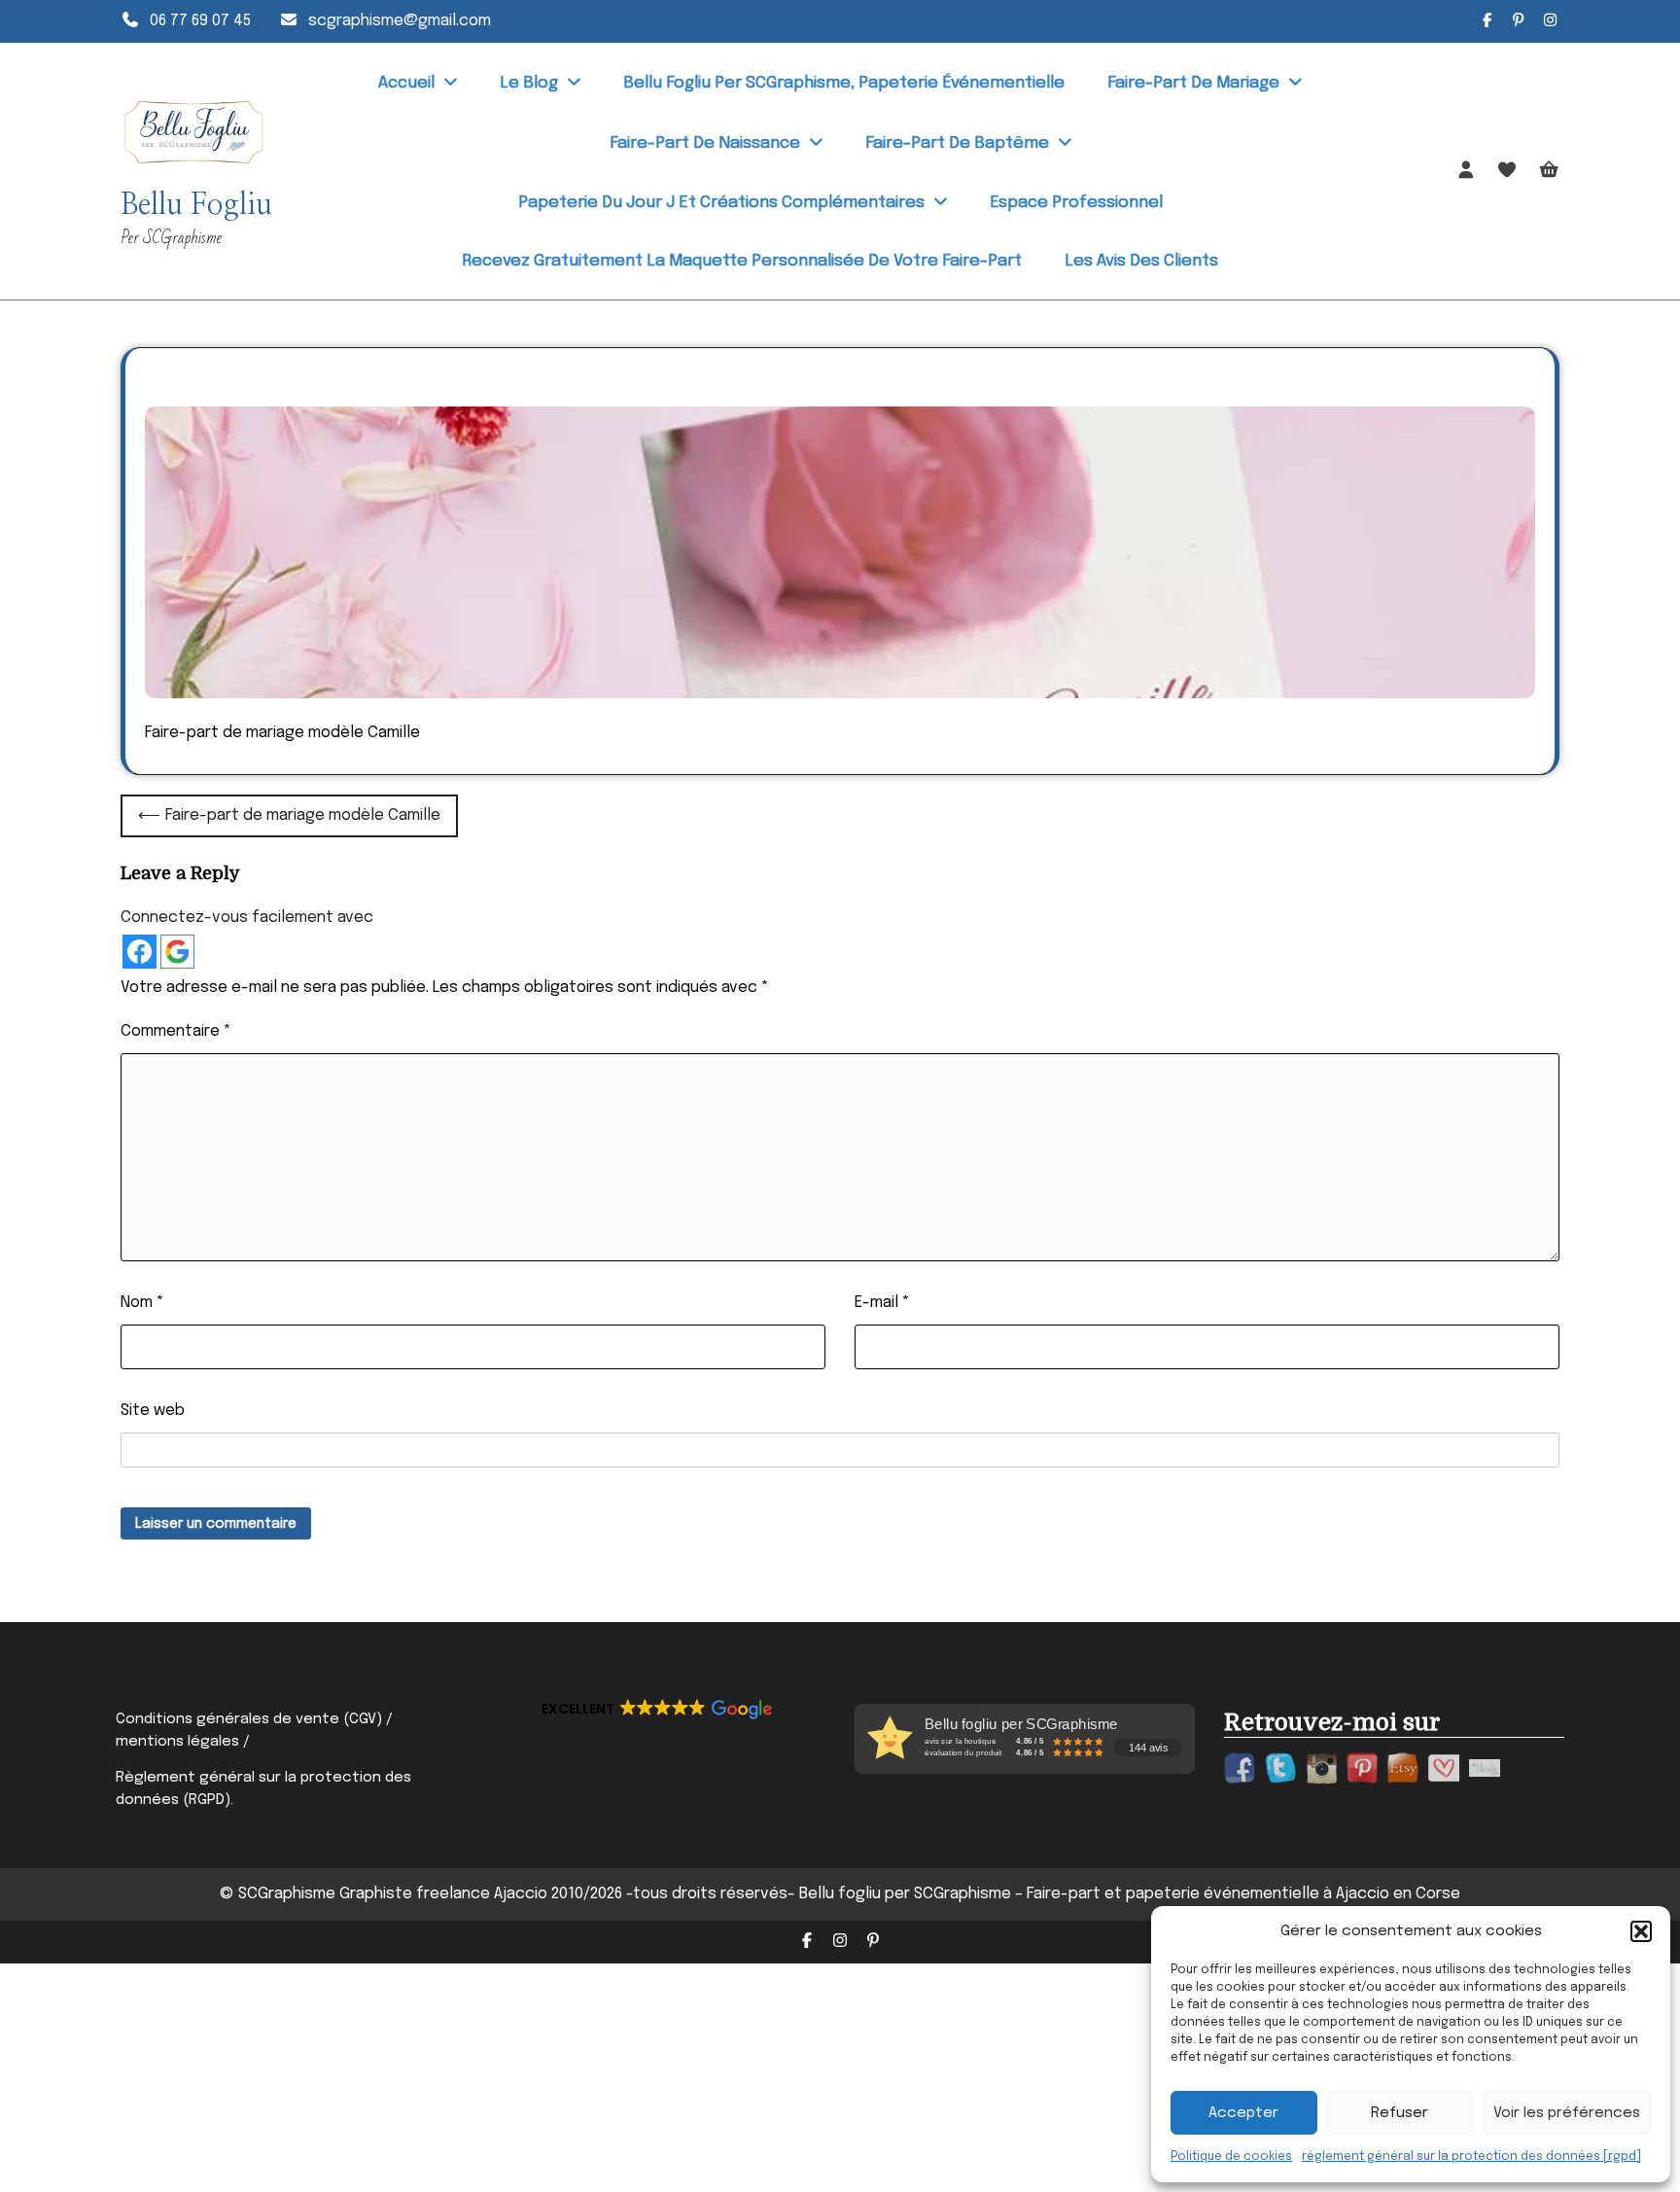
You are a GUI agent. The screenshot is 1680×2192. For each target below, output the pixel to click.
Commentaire (176, 1031)
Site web (153, 1411)
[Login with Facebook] (140, 952)
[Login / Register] (1467, 171)
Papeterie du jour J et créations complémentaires (721, 203)
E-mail (882, 1303)
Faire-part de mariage (1193, 83)
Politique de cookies (1231, 2157)
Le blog (529, 83)
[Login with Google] (177, 952)
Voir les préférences (1567, 2113)
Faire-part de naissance (705, 143)
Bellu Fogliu (196, 205)
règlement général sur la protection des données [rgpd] (1471, 2157)
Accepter (1243, 2113)
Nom (142, 1303)
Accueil (406, 83)
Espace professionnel (1076, 203)
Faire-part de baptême (957, 143)
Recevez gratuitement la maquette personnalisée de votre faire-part (742, 261)
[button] (1641, 1931)
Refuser (1400, 2113)
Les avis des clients (1141, 261)
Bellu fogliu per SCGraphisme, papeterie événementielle (844, 83)
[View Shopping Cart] (1549, 172)
